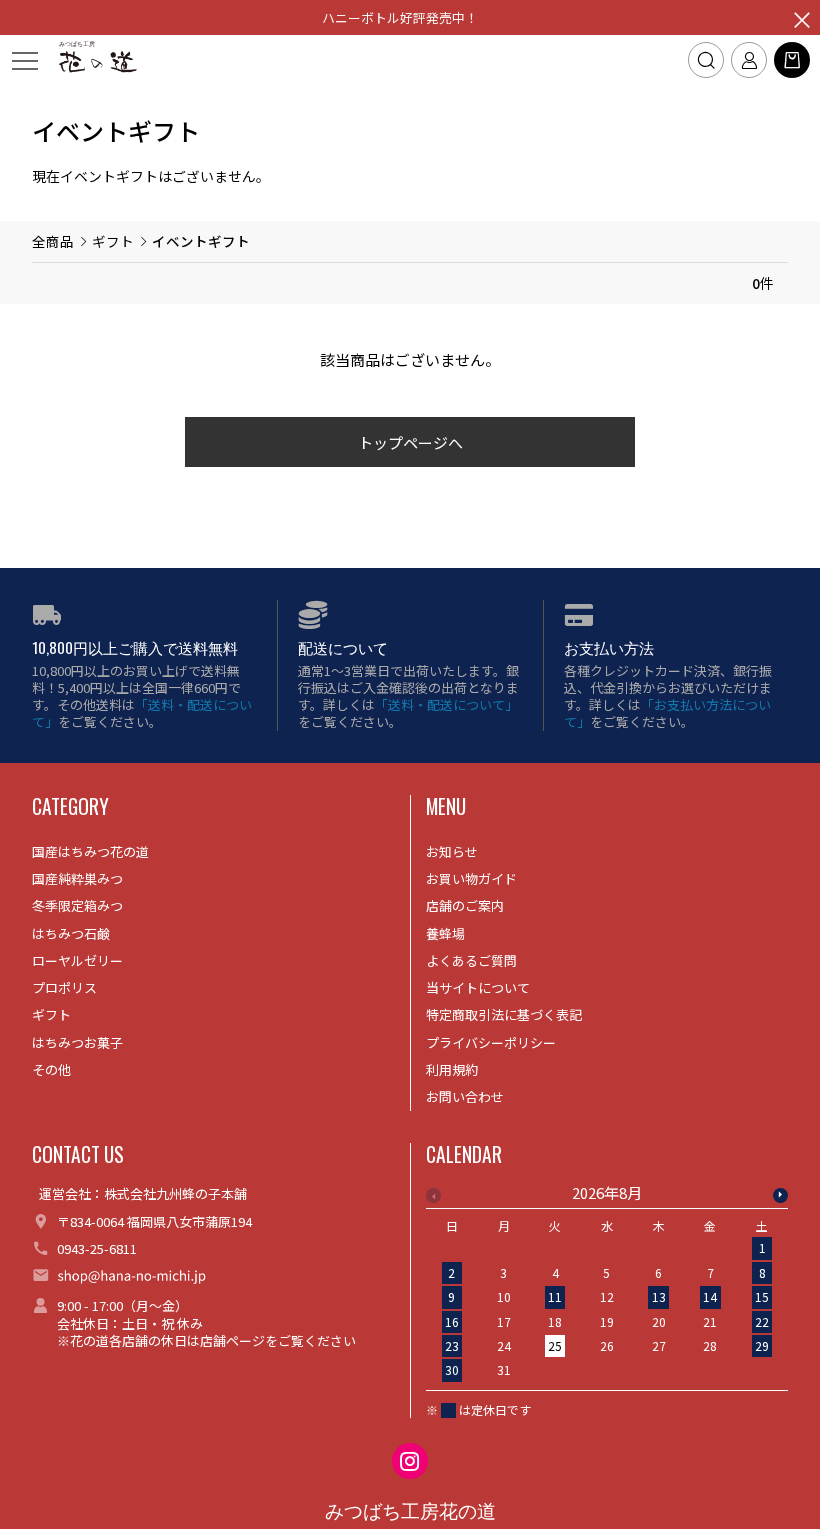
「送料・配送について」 (142, 713)
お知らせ (452, 851)
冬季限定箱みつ (77, 905)
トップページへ (410, 442)
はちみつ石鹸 (71, 933)
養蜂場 (445, 933)
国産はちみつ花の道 (90, 851)
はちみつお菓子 (77, 1042)
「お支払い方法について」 (667, 713)
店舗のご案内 (465, 905)
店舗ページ (232, 1340)
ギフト (113, 241)
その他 (51, 1069)
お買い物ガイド (471, 878)
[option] (607, 1287)
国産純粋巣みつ (77, 878)
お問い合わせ (465, 1096)
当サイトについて (478, 987)
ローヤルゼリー (77, 960)
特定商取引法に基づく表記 (504, 1014)
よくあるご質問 (471, 960)
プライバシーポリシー (491, 1042)
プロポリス (64, 987)
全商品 (53, 241)
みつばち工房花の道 (410, 1511)
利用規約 (452, 1069)
